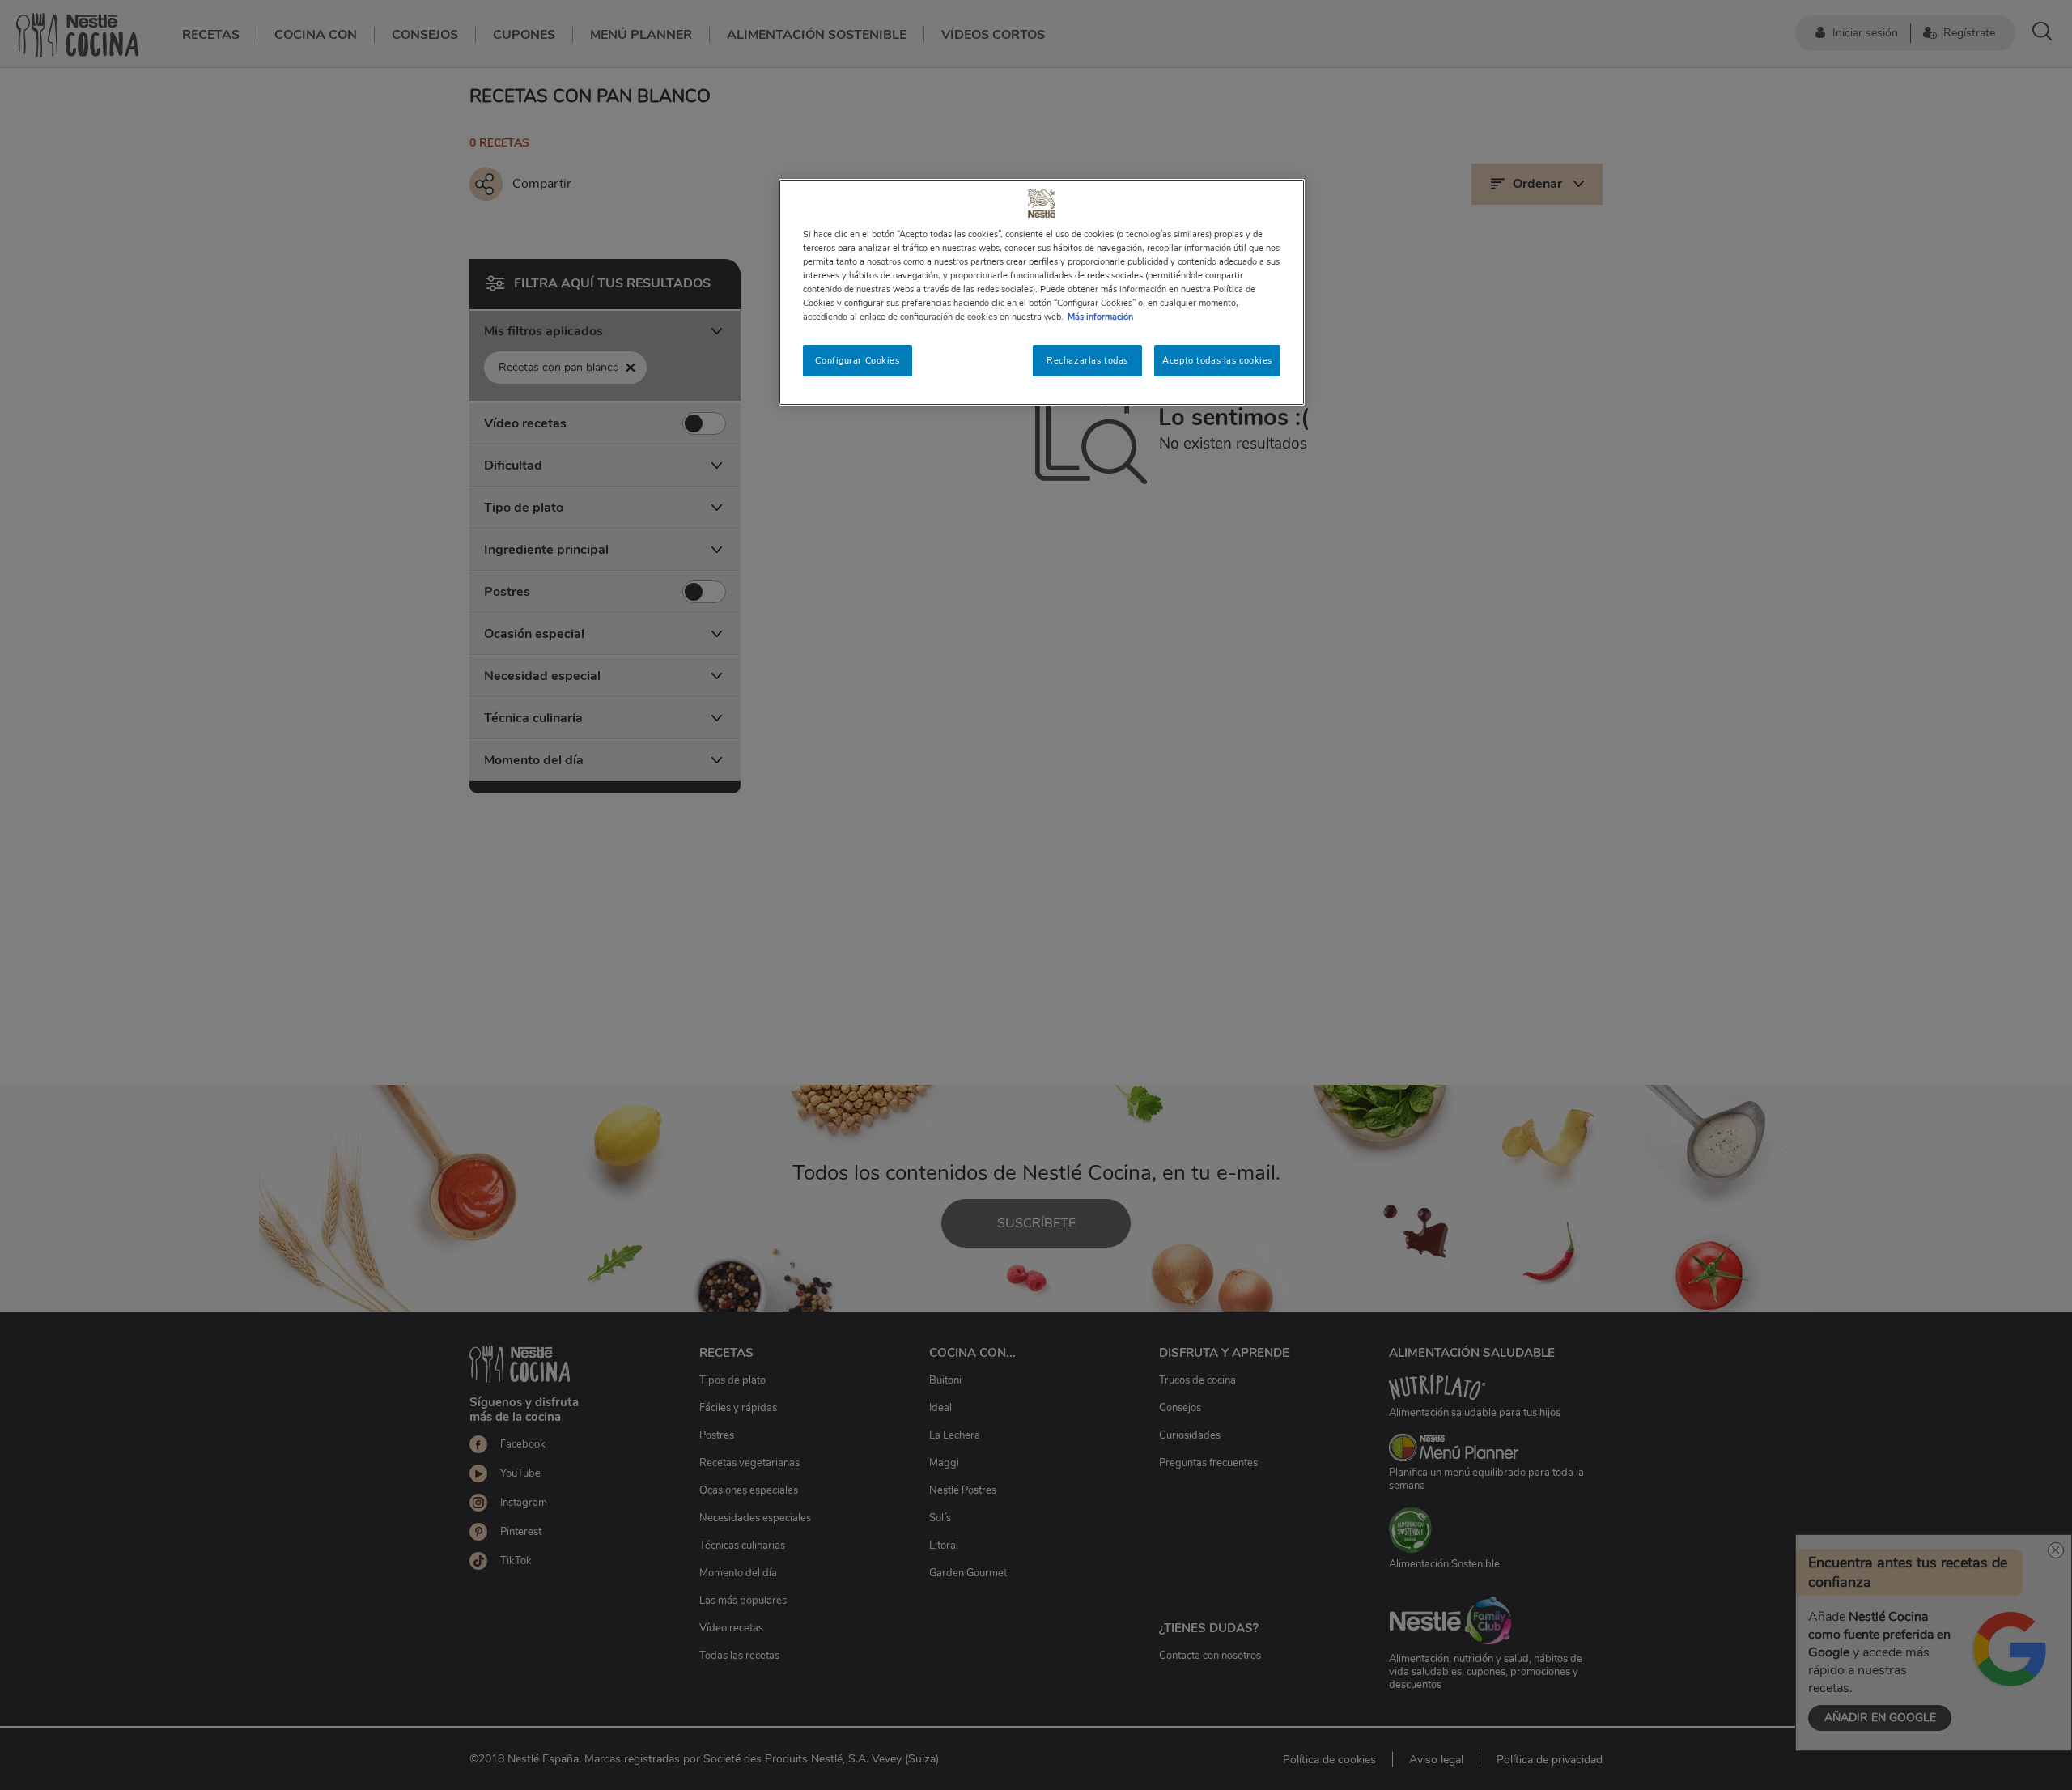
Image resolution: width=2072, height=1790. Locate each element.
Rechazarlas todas (1087, 360)
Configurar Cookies (857, 360)
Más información (1100, 317)
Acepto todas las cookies (1217, 360)
